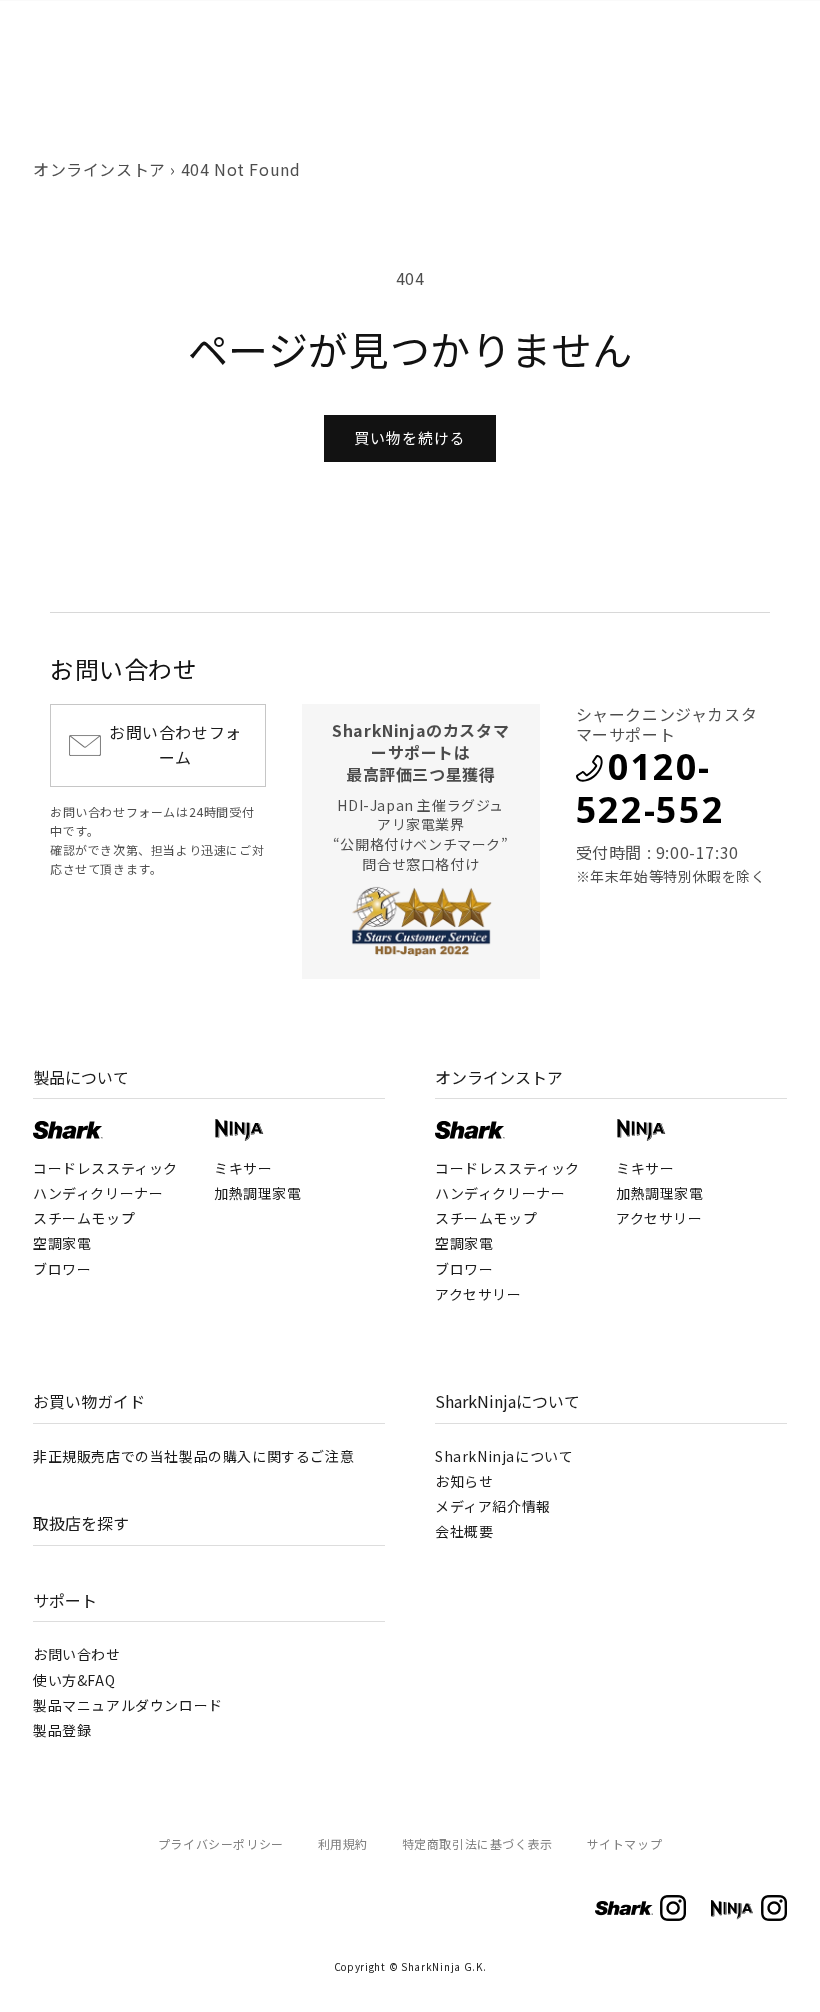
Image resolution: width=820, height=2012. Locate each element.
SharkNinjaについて (507, 1401)
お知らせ (464, 1481)
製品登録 (62, 1730)
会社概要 (464, 1531)
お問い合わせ (77, 1654)
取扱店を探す (81, 1523)
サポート (65, 1600)
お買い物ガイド (89, 1401)
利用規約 (343, 1843)
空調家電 (62, 1243)
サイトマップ (625, 1843)
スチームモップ (84, 1218)
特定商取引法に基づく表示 (477, 1843)
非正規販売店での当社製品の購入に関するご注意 (193, 1456)
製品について (81, 1077)
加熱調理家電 (258, 1193)
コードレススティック (105, 1168)
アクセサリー (478, 1294)
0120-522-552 (650, 788)
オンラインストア (99, 169)
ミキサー (243, 1168)
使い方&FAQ (74, 1680)
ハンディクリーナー (98, 1193)
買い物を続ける (410, 437)
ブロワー (62, 1269)
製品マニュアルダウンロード (128, 1705)
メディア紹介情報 (493, 1506)
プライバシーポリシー (221, 1843)
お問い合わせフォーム (175, 745)
